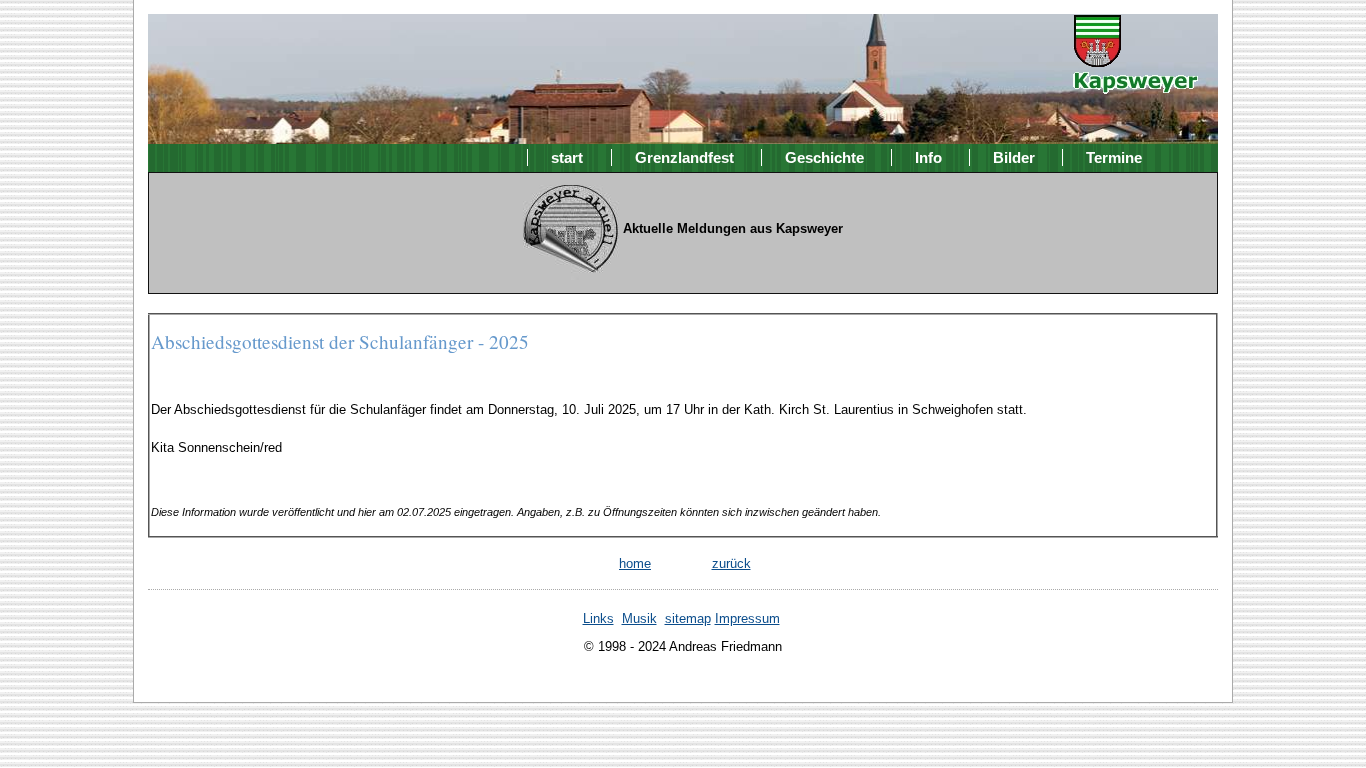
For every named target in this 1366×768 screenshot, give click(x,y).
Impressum (747, 618)
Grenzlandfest (684, 157)
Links (598, 618)
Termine (1114, 157)
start (567, 157)
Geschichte (824, 157)
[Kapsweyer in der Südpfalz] (1135, 80)
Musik (639, 618)
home (635, 563)
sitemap (688, 618)
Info (928, 157)
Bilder (1014, 157)
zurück (731, 563)
